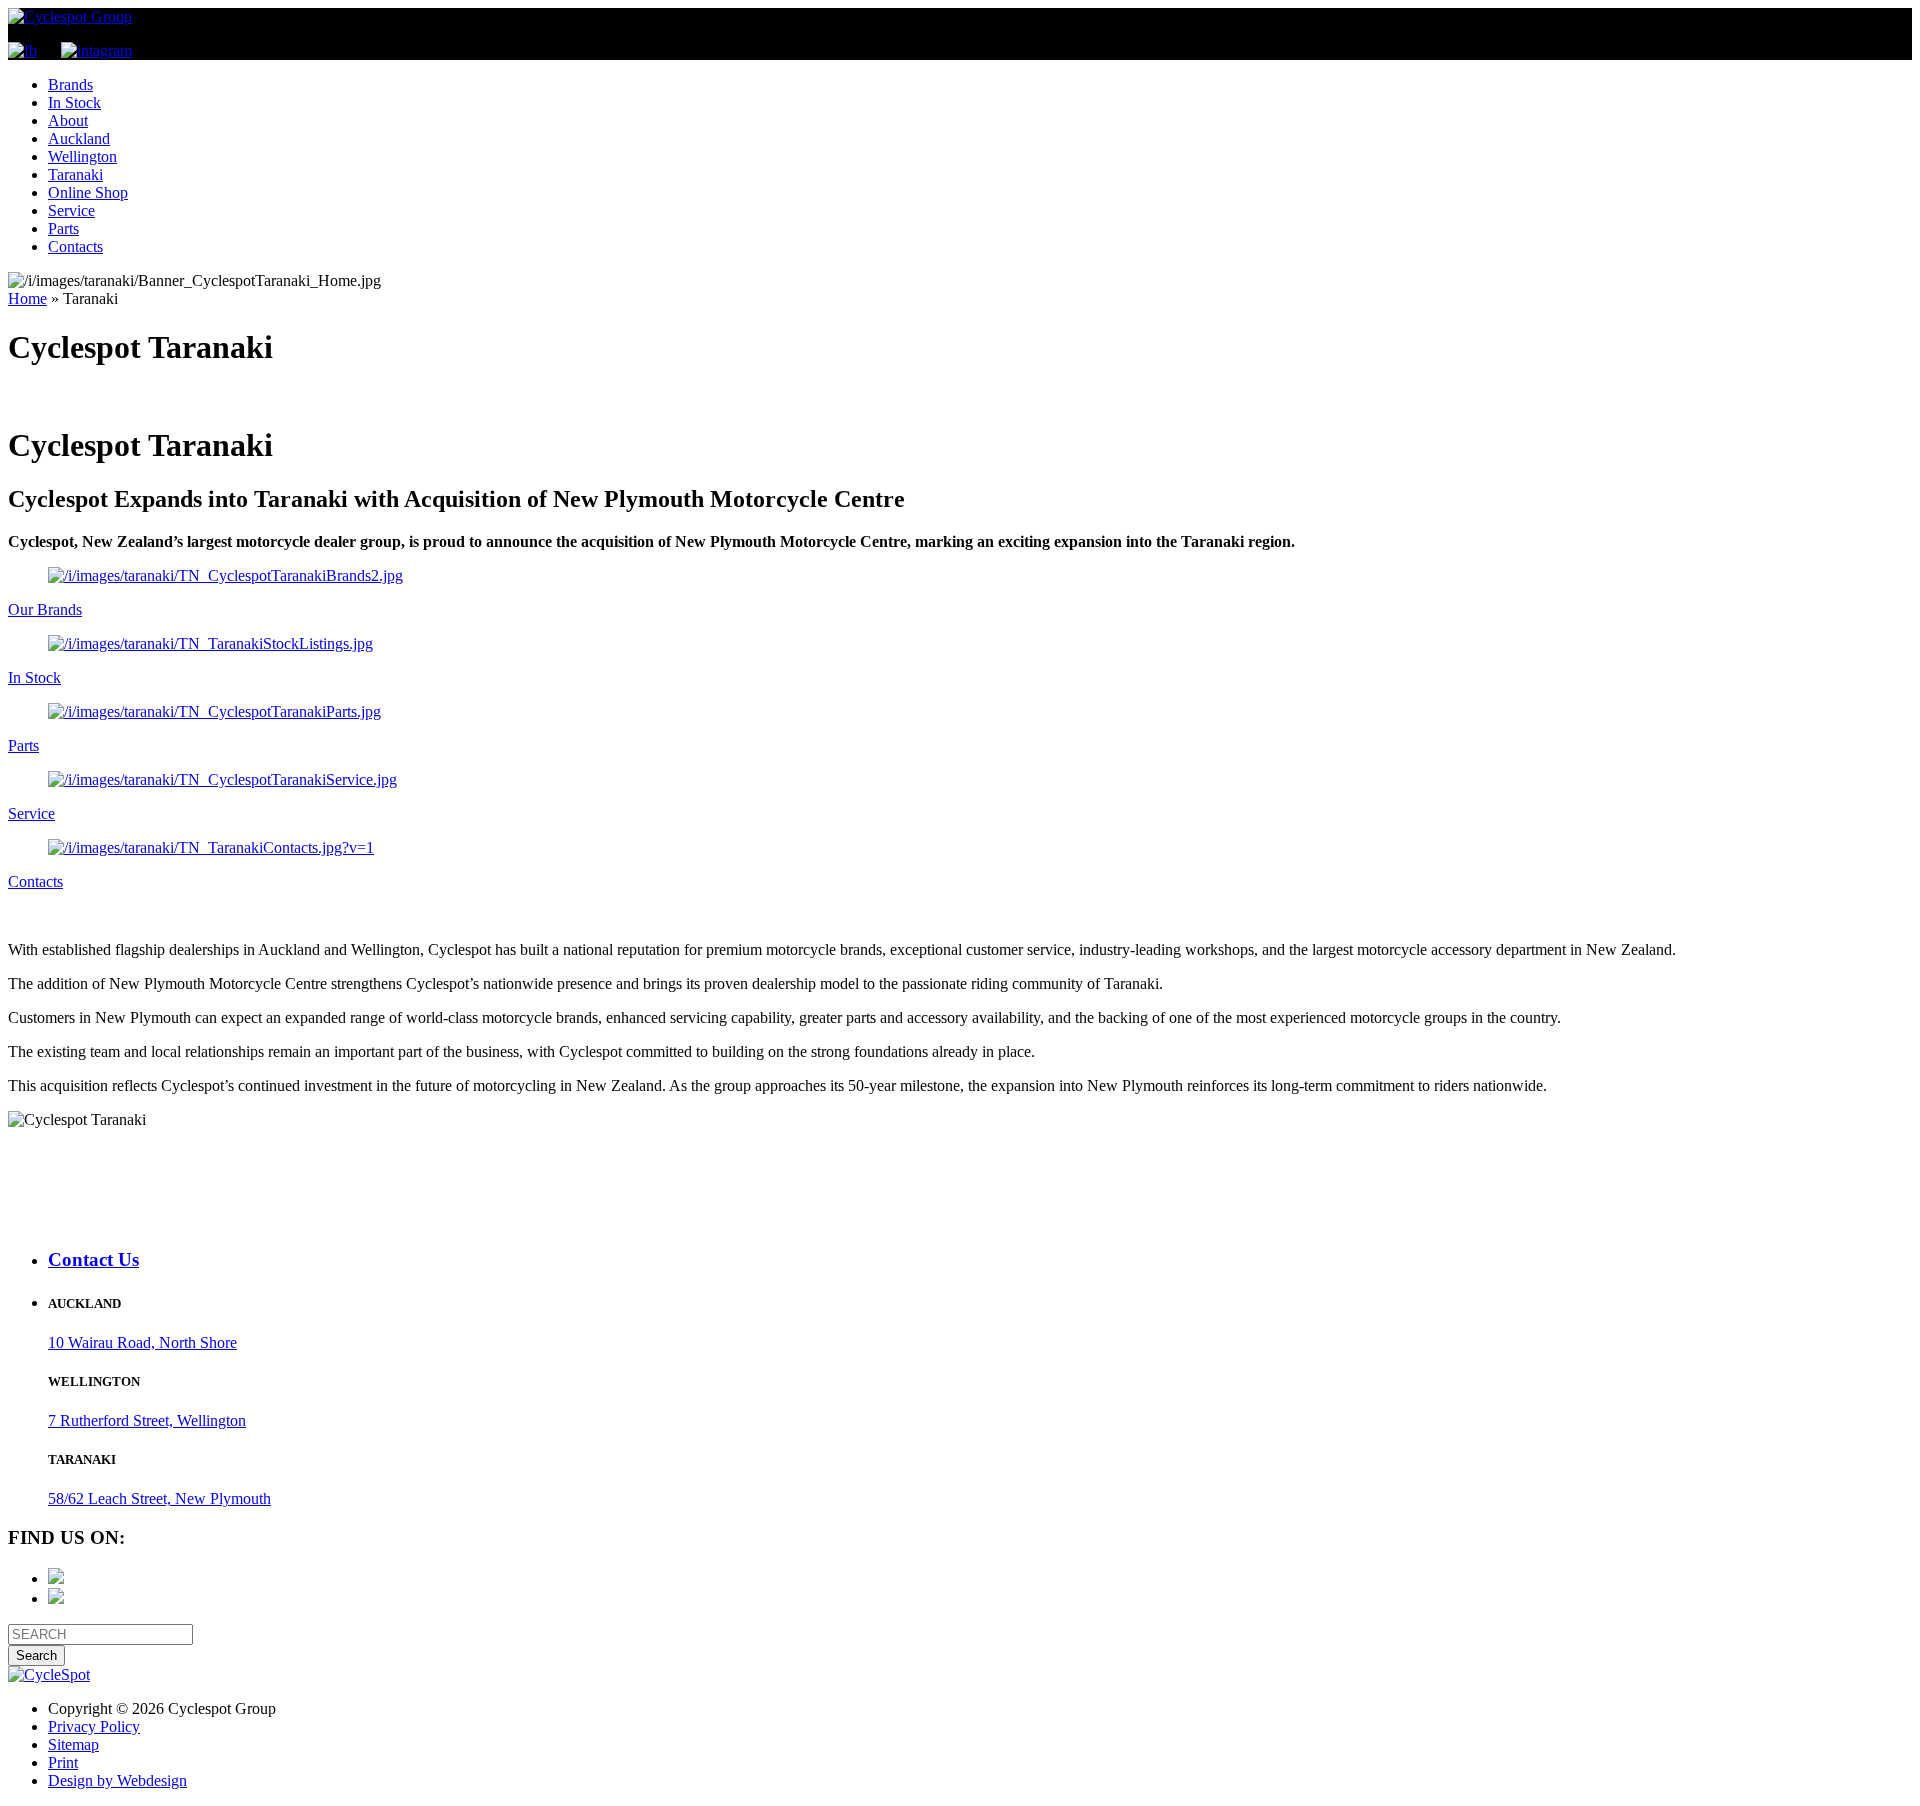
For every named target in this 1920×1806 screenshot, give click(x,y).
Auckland (79, 138)
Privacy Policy (94, 1726)
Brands (70, 84)
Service (71, 210)
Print (63, 1762)
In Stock (74, 102)
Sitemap (73, 1744)
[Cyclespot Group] (70, 16)
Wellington (82, 156)
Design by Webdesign (117, 1780)
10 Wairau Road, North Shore (142, 1342)
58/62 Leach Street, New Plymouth (159, 1498)
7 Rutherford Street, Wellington (147, 1420)
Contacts (75, 246)
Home (27, 298)
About (68, 120)
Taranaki (75, 174)
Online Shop (88, 192)
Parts (63, 228)
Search (36, 1655)
